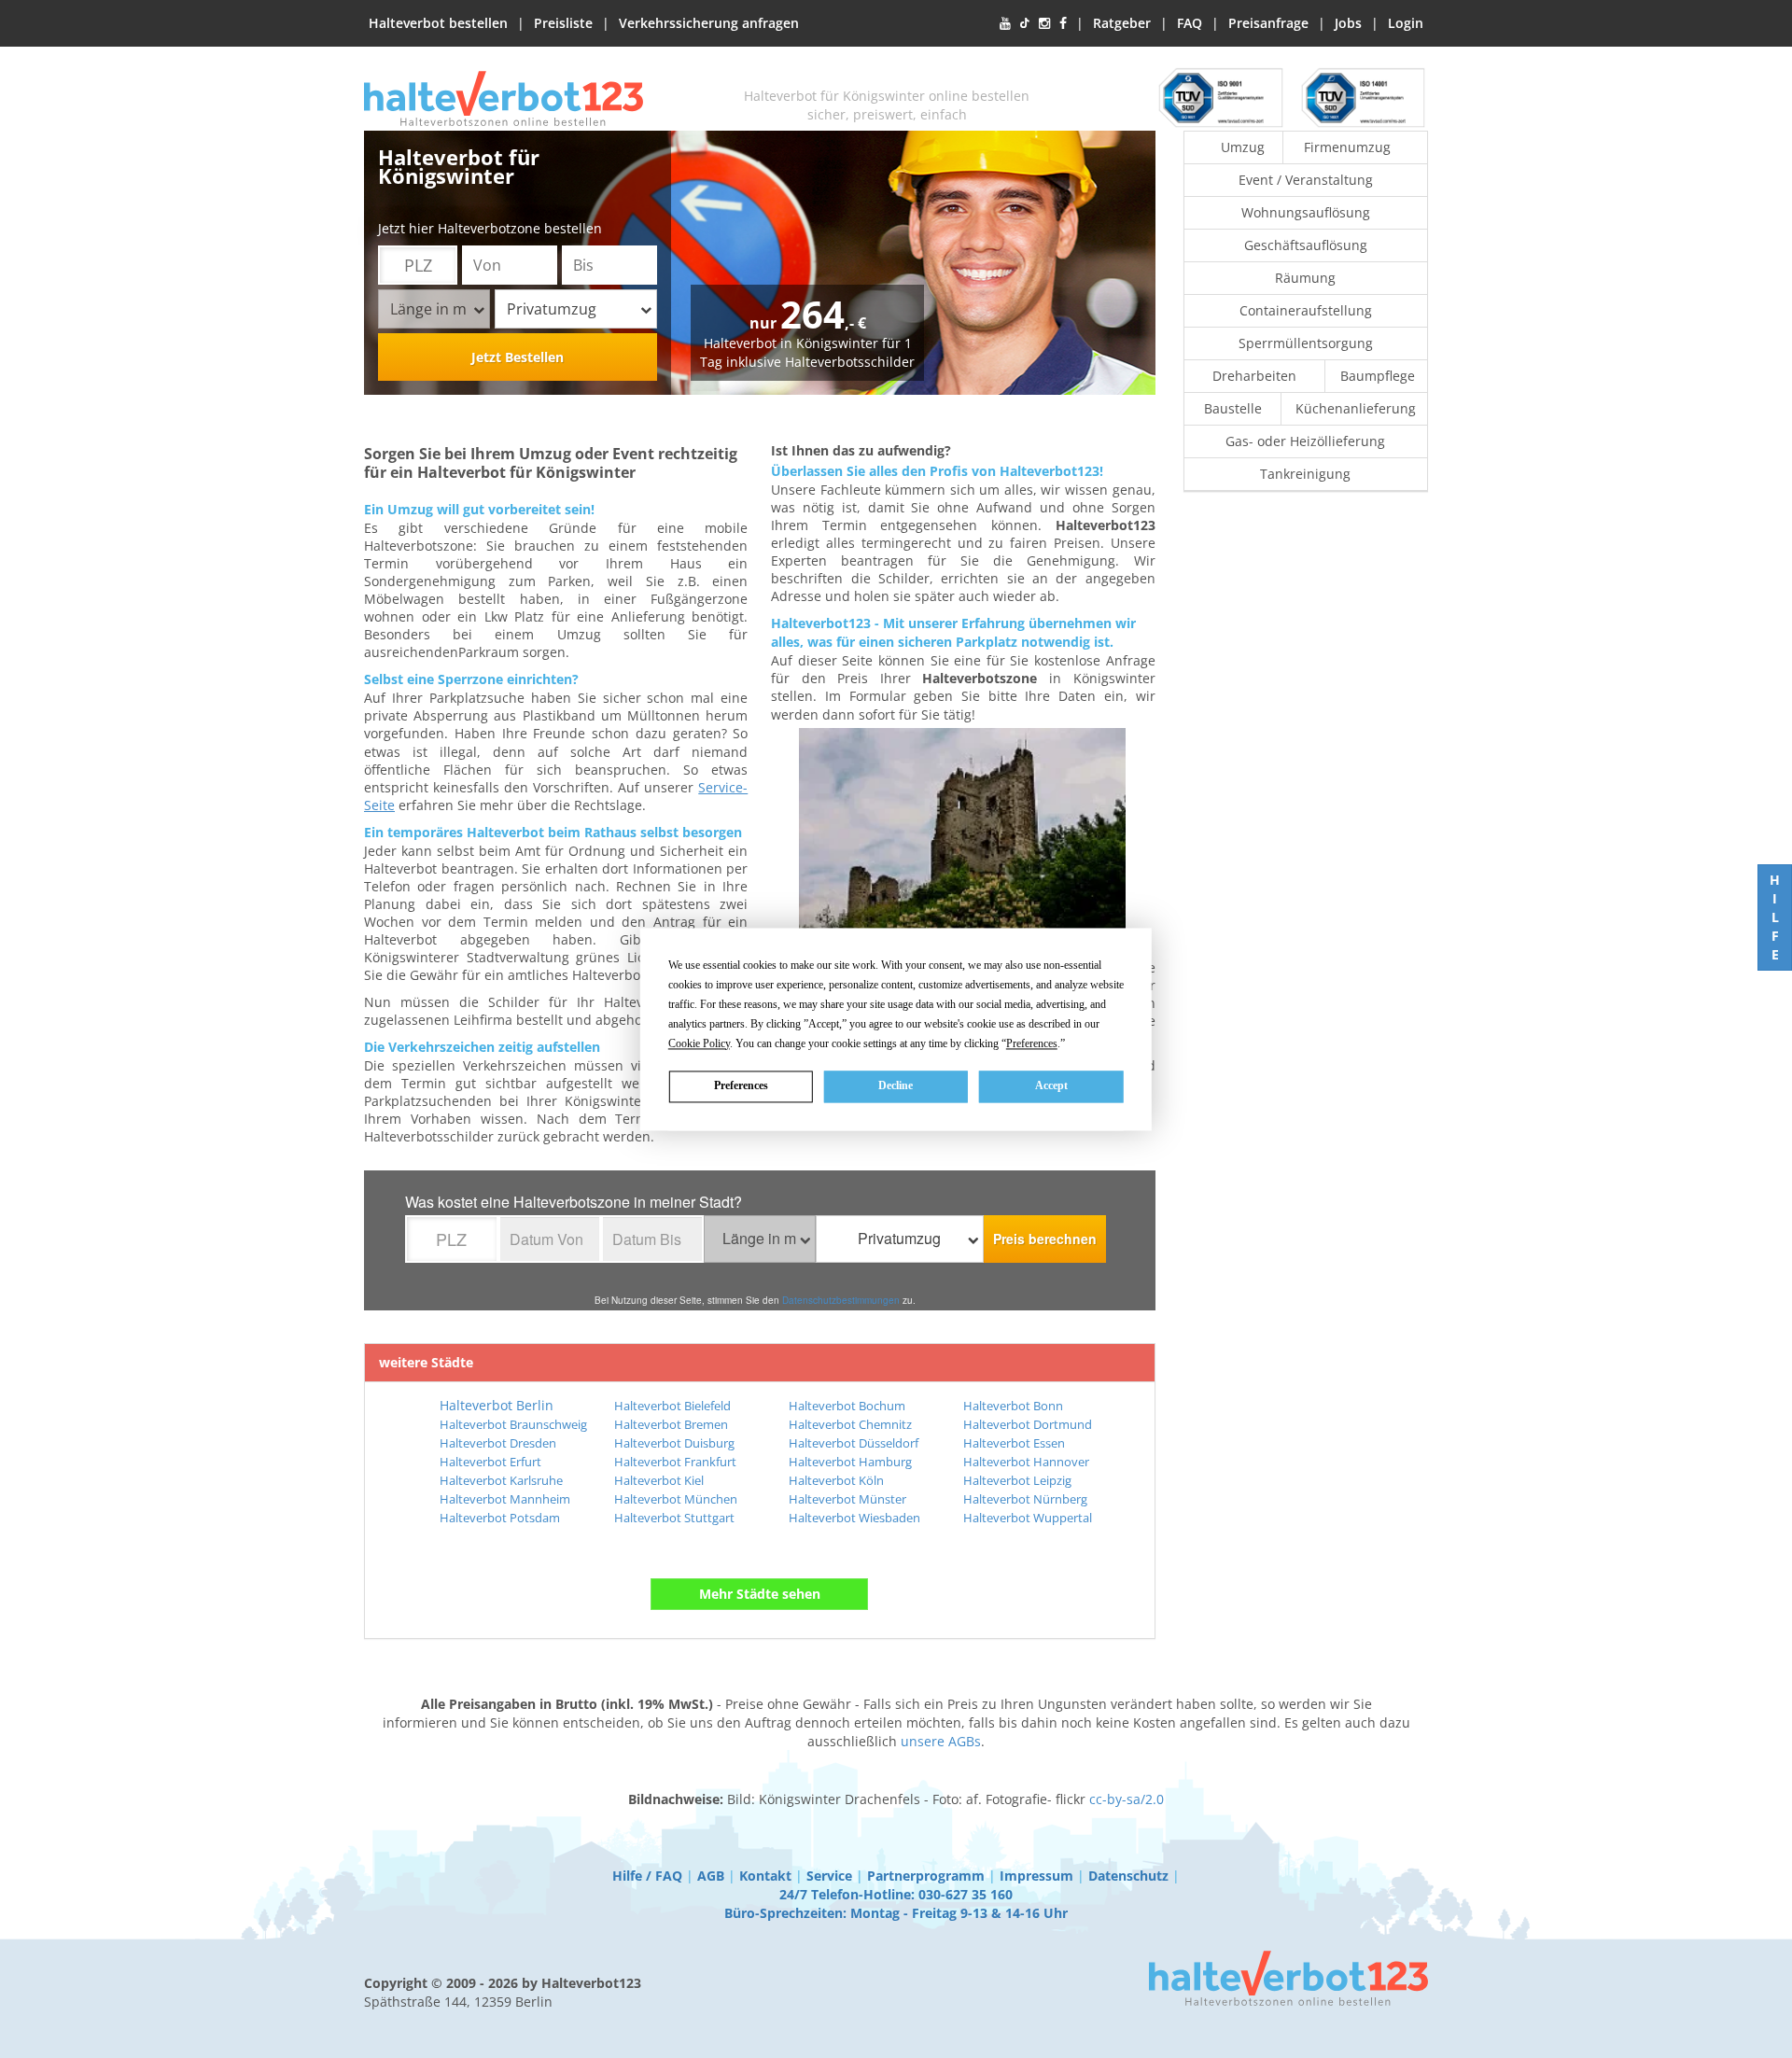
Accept (1051, 1085)
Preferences (741, 1085)
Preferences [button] (1032, 1043)
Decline (896, 1085)
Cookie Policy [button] (699, 1043)
